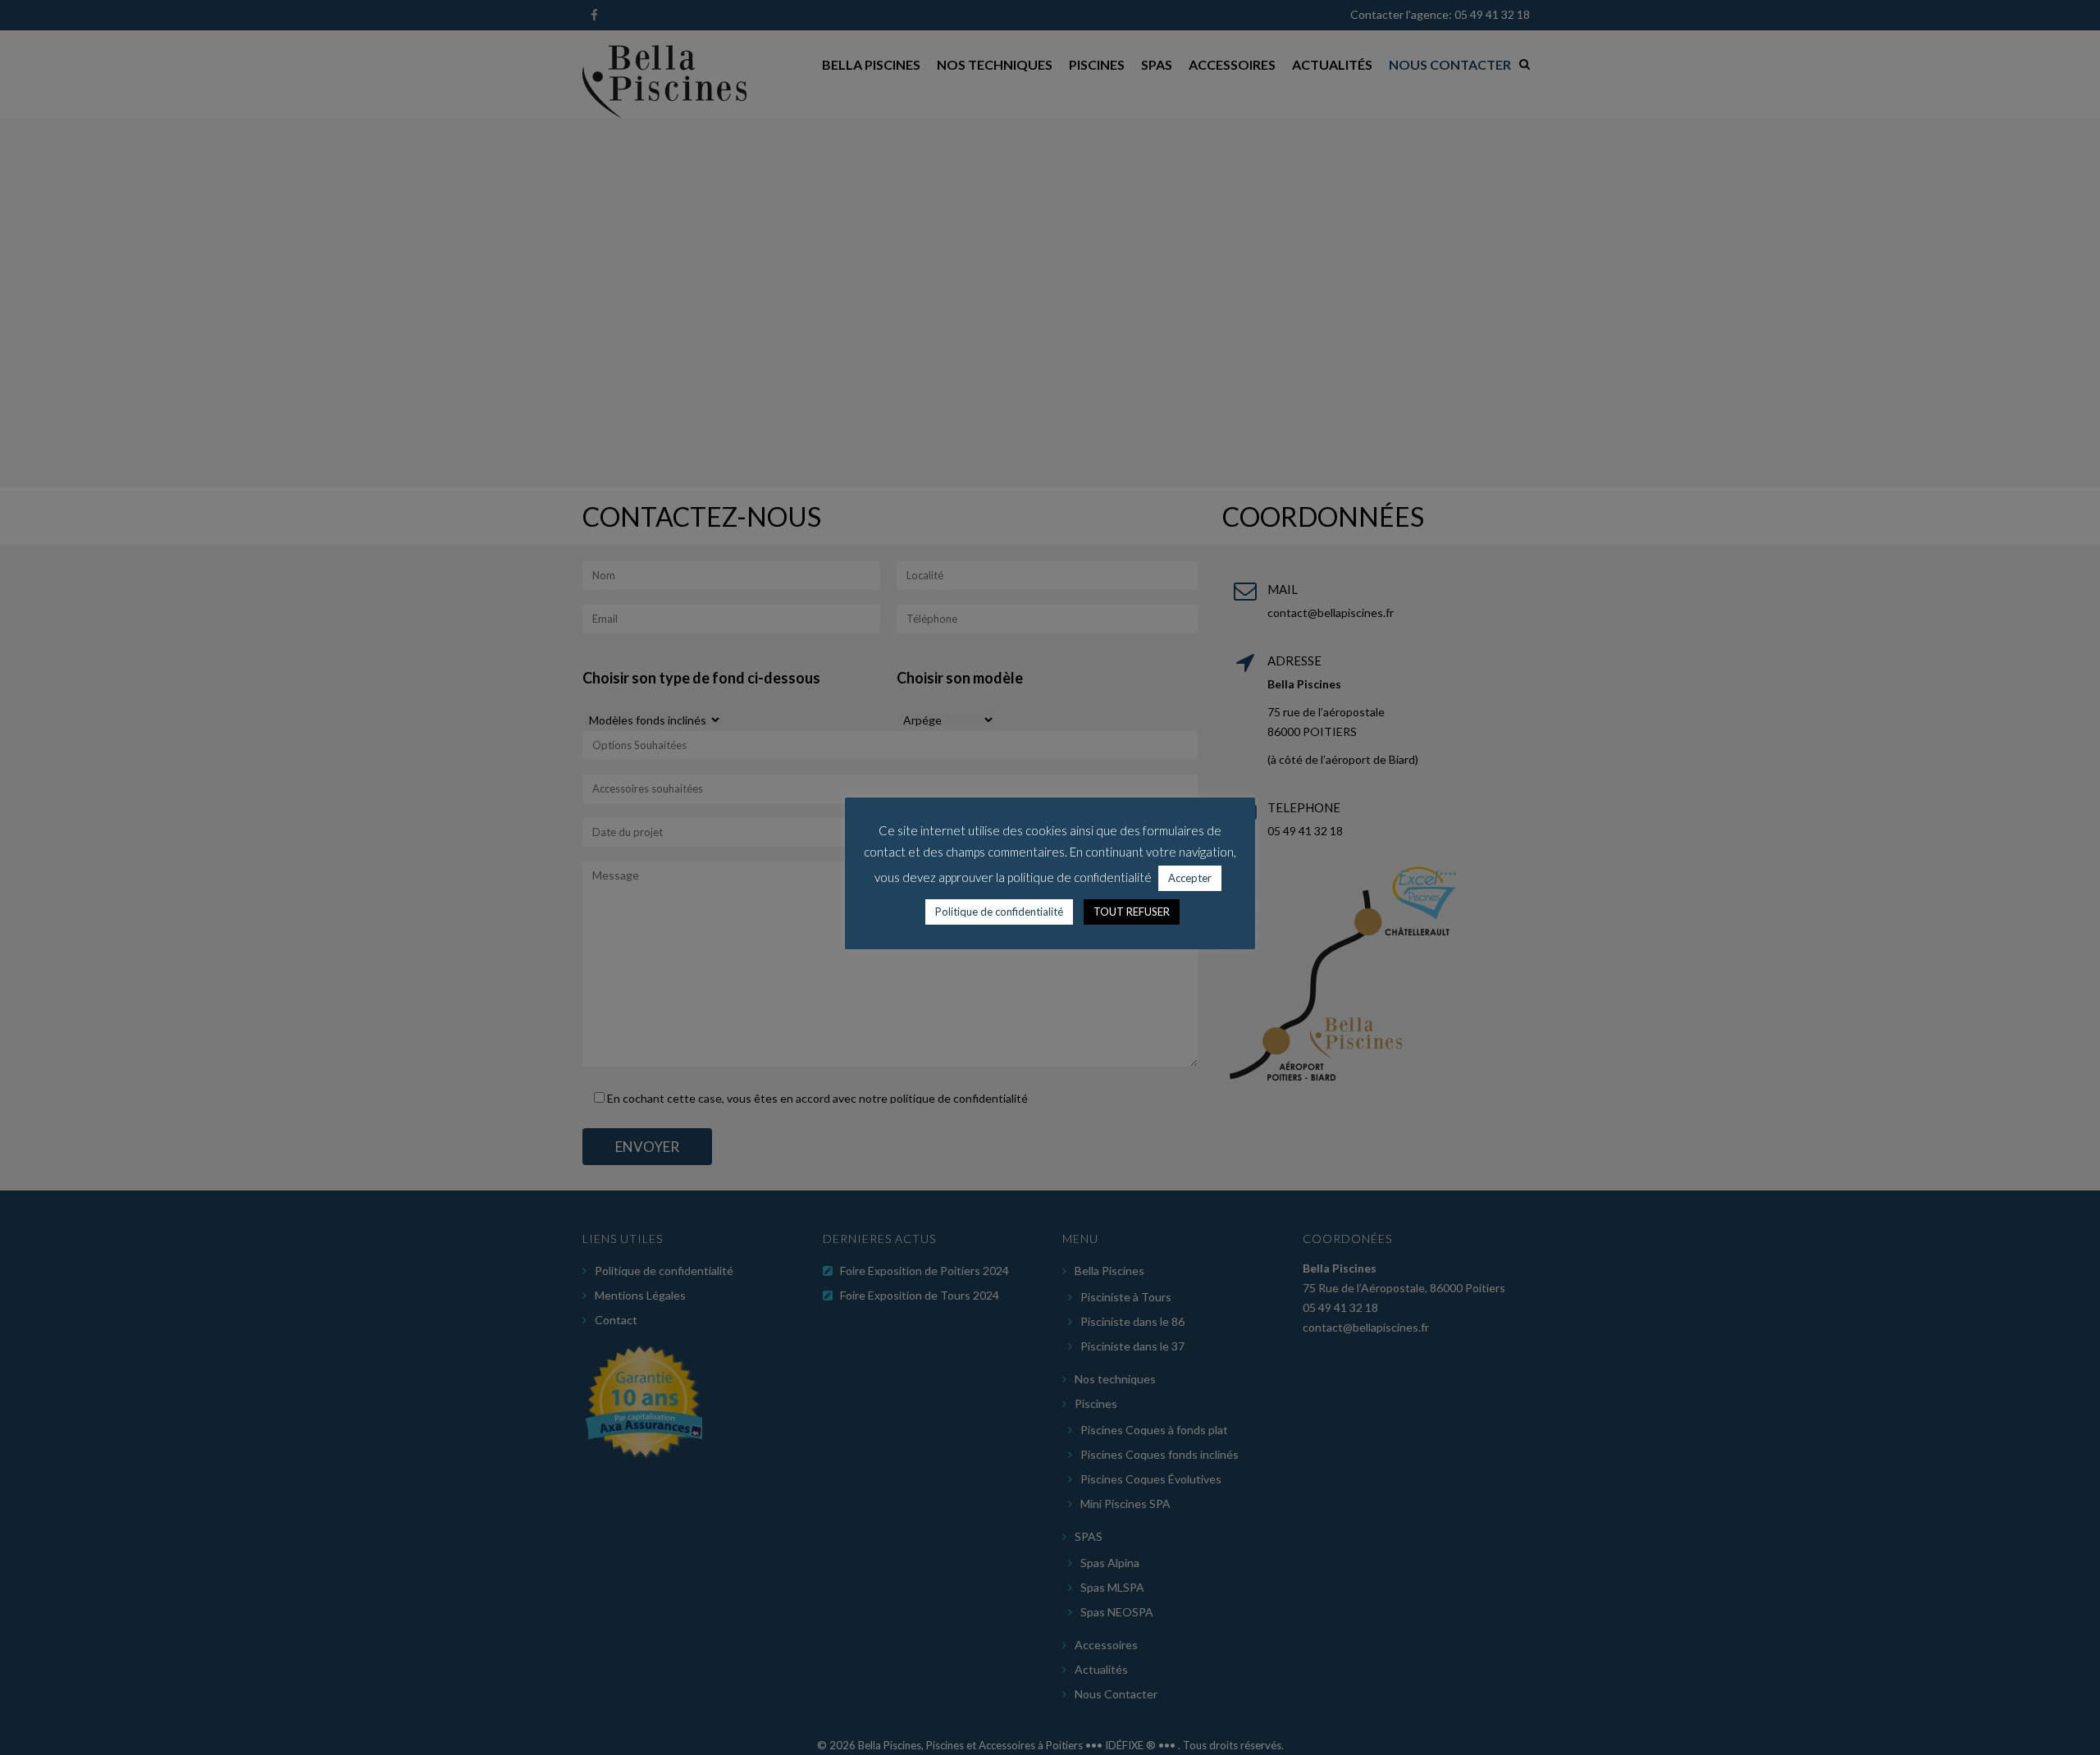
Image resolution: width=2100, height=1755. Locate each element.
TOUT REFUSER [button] (1132, 912)
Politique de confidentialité (999, 912)
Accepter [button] (1190, 878)
